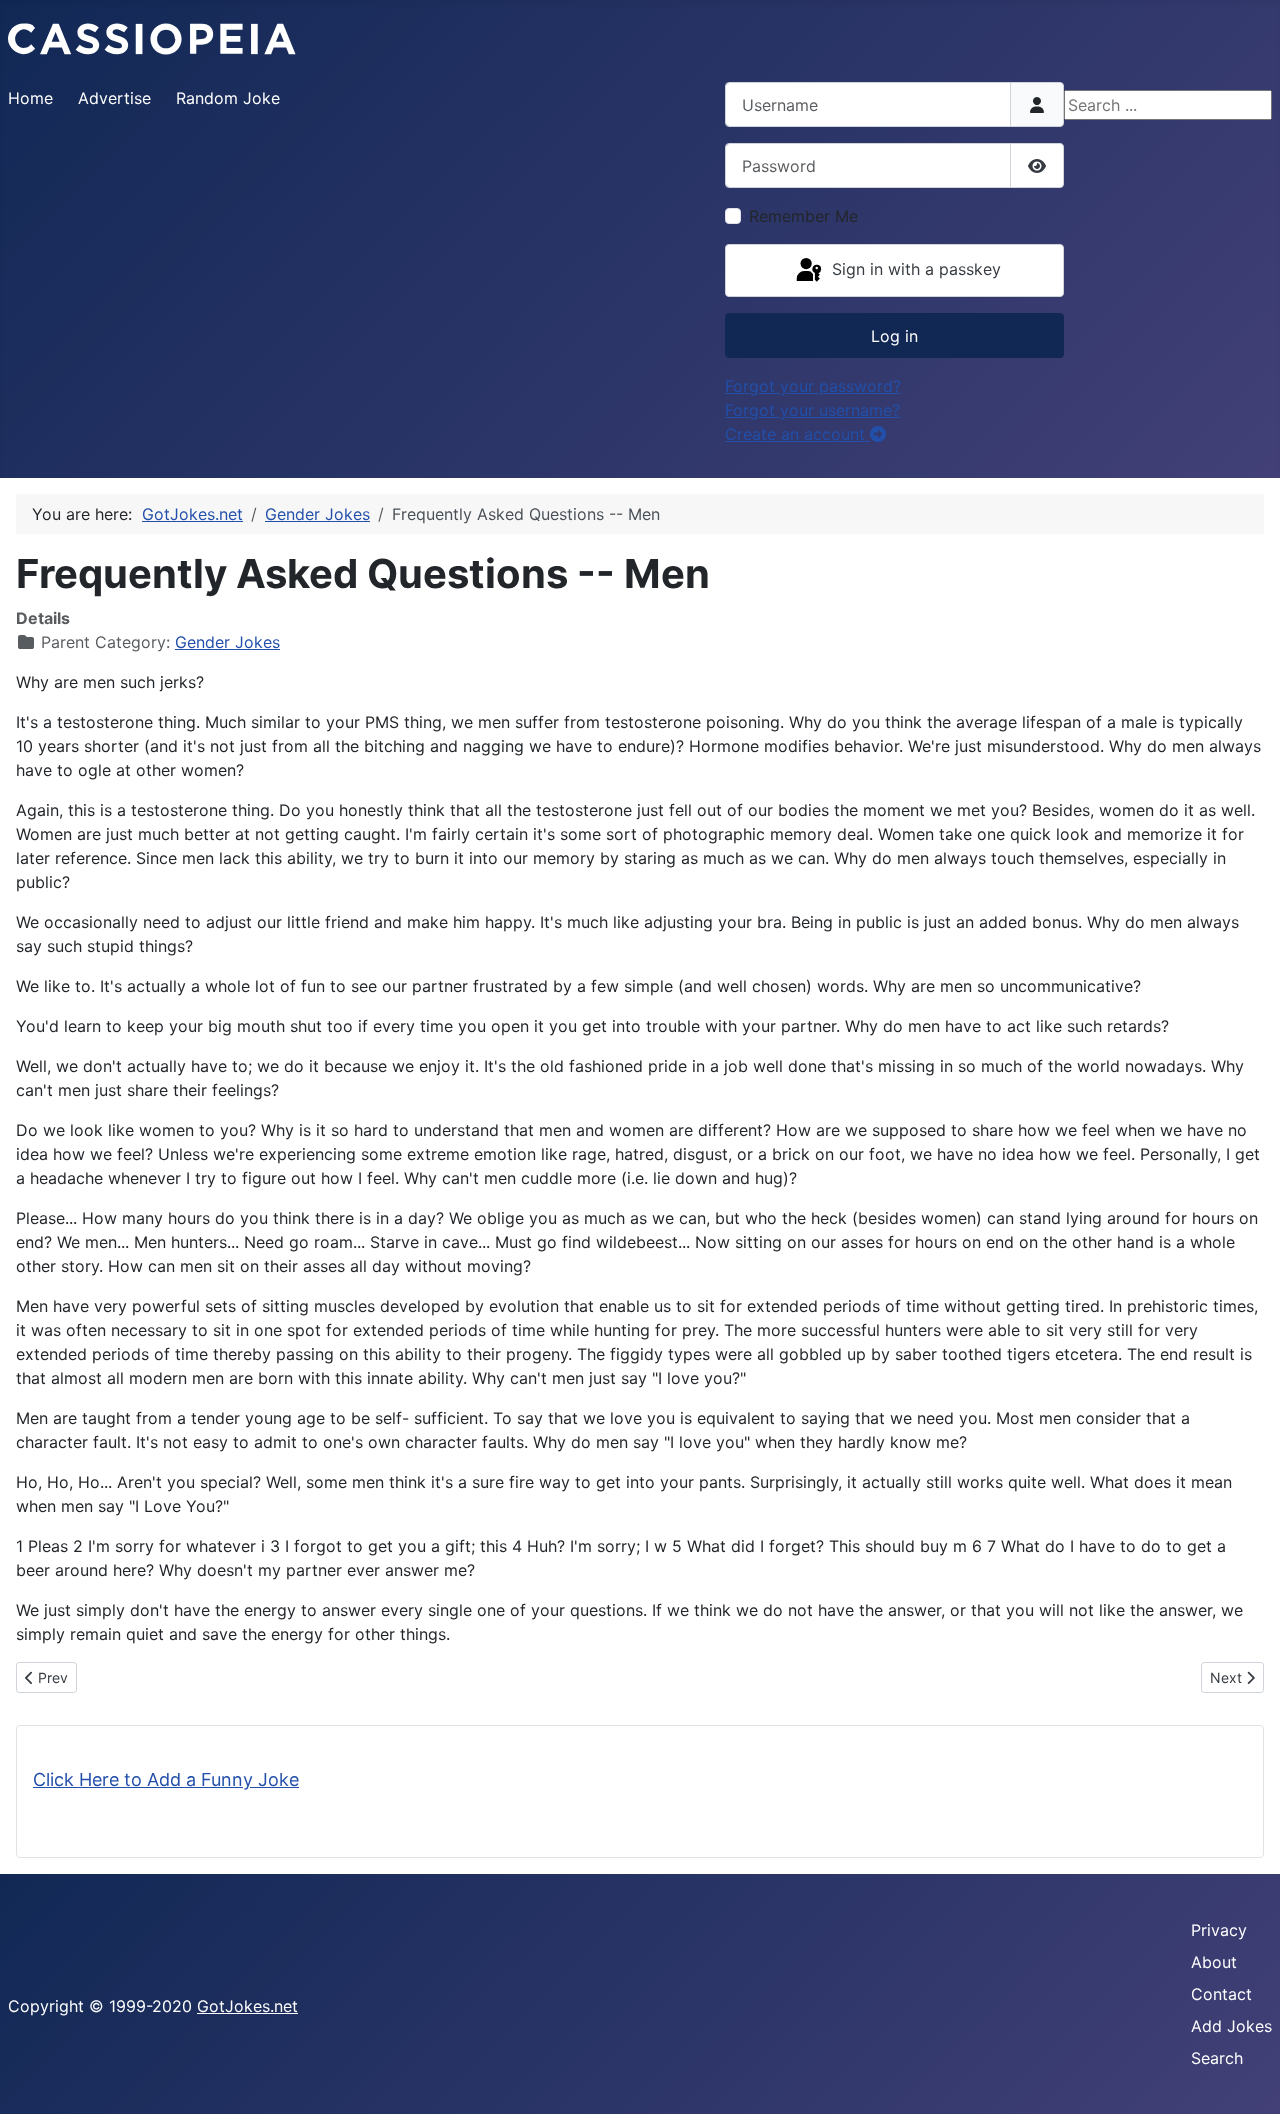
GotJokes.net (247, 2006)
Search (1217, 2058)
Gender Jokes (227, 642)
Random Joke (228, 98)
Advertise (114, 98)
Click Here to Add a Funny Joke (166, 1779)
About (1214, 1962)
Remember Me (803, 216)
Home (30, 98)
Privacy (1219, 1930)
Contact (1221, 1994)
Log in (894, 336)
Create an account (797, 434)
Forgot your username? (812, 410)
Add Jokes (1231, 2026)
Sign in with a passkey (914, 269)
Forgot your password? (813, 386)
